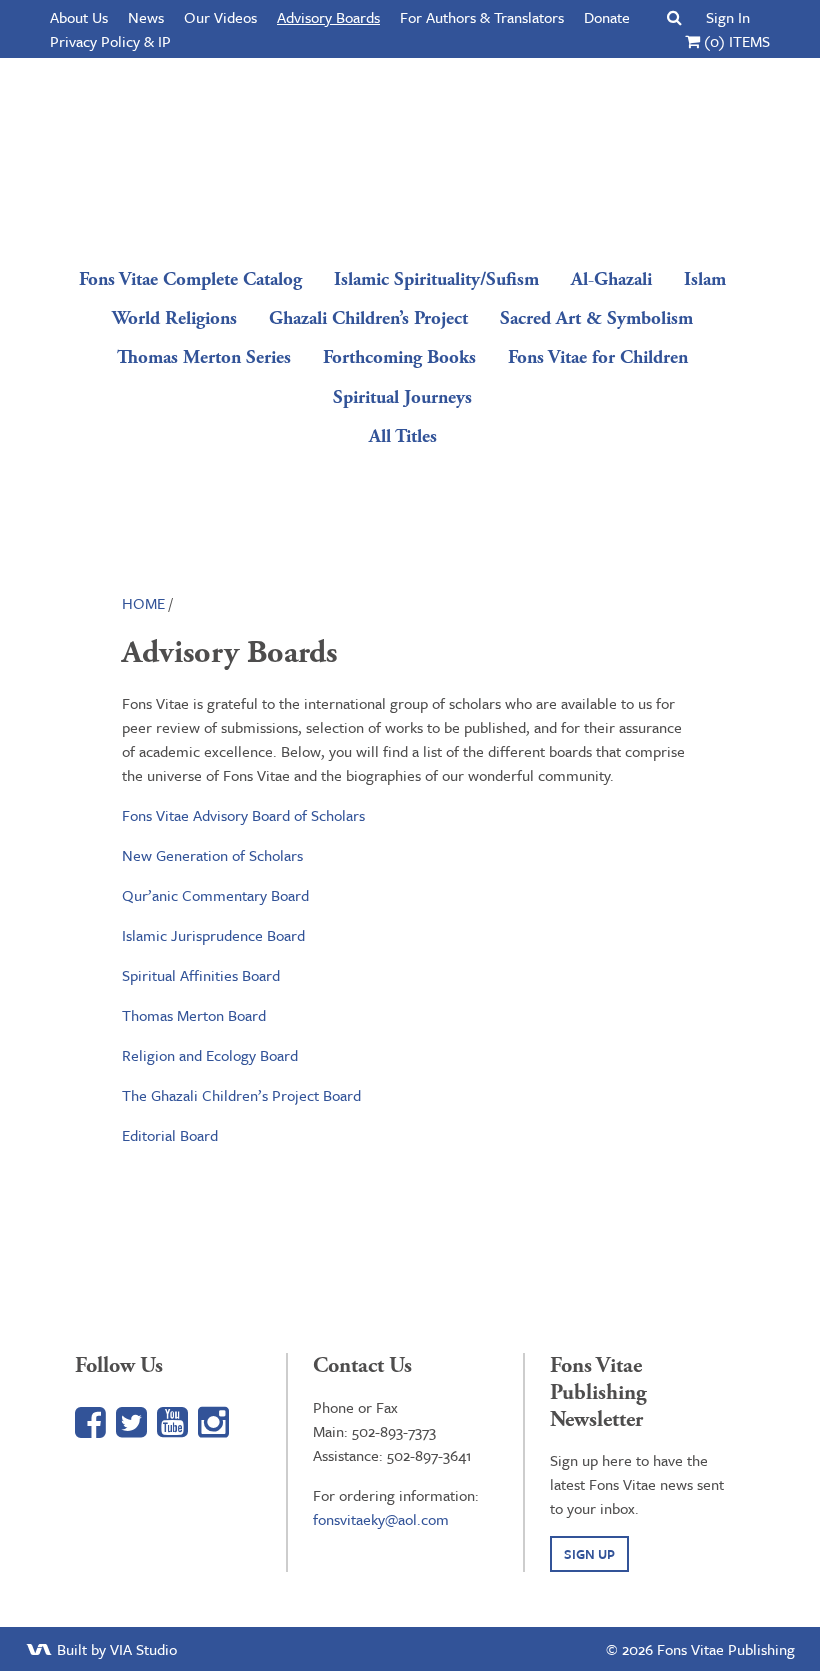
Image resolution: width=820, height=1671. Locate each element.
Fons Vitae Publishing (403, 155)
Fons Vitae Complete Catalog (190, 279)
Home (143, 603)
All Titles (403, 436)
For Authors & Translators (482, 17)
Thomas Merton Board (194, 1015)
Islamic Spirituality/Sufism (436, 279)
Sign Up (589, 1554)
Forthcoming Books (399, 357)
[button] (674, 17)
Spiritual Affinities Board (201, 975)
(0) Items (735, 41)
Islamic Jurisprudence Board (213, 935)
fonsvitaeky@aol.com (381, 1519)
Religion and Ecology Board (210, 1055)
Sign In (728, 17)
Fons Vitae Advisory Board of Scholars (243, 815)
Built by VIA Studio (115, 1649)
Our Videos (220, 17)
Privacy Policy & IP (110, 41)
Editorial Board (170, 1135)
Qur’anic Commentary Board (215, 895)
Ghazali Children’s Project (368, 318)
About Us (79, 17)
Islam (705, 279)
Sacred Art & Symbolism (596, 318)
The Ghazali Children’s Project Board (241, 1095)
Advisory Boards (328, 17)
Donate (607, 17)
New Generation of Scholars (212, 855)
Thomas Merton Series (204, 357)
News (146, 17)
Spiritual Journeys (402, 397)
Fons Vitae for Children (598, 357)
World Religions (174, 318)
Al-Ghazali (611, 279)
